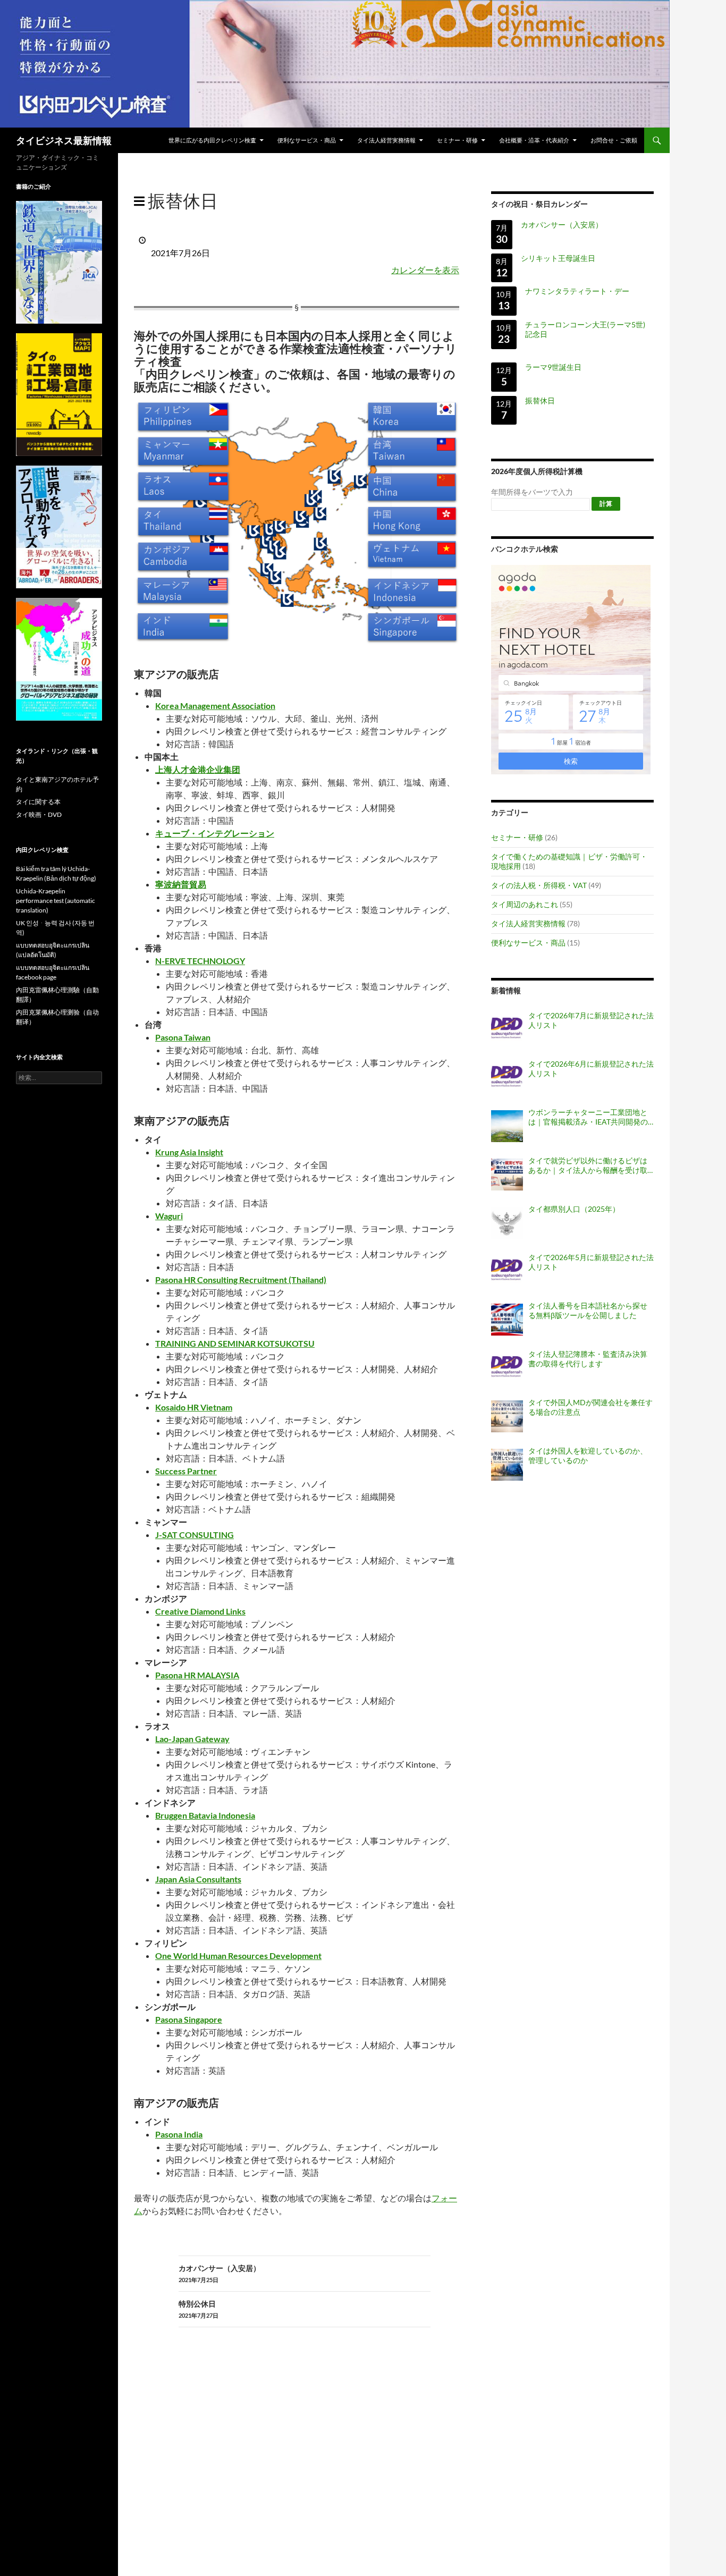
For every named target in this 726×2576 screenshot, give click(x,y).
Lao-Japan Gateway (192, 1739)
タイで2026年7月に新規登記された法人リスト (591, 1020)
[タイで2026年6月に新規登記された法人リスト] (507, 1078)
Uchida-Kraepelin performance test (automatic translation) (56, 901)
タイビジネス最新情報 (64, 140)
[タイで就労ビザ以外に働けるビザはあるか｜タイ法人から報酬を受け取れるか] (507, 1175)
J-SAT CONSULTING (195, 1535)
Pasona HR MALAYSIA (197, 1675)
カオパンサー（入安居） (220, 2273)
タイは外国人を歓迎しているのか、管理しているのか (588, 1455)
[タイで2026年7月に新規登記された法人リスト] (507, 1029)
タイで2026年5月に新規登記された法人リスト (591, 1262)
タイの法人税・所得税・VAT (539, 885)
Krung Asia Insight (189, 1152)
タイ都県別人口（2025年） (574, 1209)
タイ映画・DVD (39, 814)
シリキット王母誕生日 (558, 258)
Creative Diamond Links (200, 1611)
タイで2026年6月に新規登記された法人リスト (591, 1069)
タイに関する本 (38, 802)
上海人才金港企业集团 (198, 769)
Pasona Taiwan (183, 1037)
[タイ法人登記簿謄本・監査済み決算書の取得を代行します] (507, 1368)
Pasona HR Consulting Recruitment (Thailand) (241, 1279)
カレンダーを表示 (425, 270)
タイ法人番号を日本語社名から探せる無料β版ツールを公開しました (588, 1310)
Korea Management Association (215, 706)
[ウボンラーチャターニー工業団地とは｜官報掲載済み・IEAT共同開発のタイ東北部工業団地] (507, 1126)
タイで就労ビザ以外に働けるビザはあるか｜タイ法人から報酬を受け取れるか (588, 1165)
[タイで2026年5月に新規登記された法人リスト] (507, 1271)
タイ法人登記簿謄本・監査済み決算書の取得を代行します (588, 1359)
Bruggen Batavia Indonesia (205, 1815)
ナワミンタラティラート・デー (577, 291)
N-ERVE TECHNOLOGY (200, 961)
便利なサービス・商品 (307, 140)
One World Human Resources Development (238, 1956)
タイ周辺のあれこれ (525, 904)
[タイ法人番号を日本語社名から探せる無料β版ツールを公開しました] (507, 1320)
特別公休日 (199, 2309)
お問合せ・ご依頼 (614, 140)
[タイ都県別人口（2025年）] (507, 1223)
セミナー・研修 (457, 140)
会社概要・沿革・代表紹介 (534, 140)
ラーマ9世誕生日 (553, 367)
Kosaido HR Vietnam (194, 1407)
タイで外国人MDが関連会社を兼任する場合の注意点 (590, 1407)
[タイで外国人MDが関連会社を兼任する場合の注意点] (507, 1416)
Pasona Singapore (189, 2019)
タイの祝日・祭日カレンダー (539, 204)
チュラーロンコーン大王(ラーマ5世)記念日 (585, 329)
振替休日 (540, 400)
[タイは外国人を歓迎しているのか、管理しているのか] (507, 1465)
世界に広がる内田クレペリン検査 (212, 140)
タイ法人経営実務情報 (386, 140)
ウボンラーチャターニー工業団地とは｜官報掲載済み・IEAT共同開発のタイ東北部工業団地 (588, 1117)
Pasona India (179, 2134)
